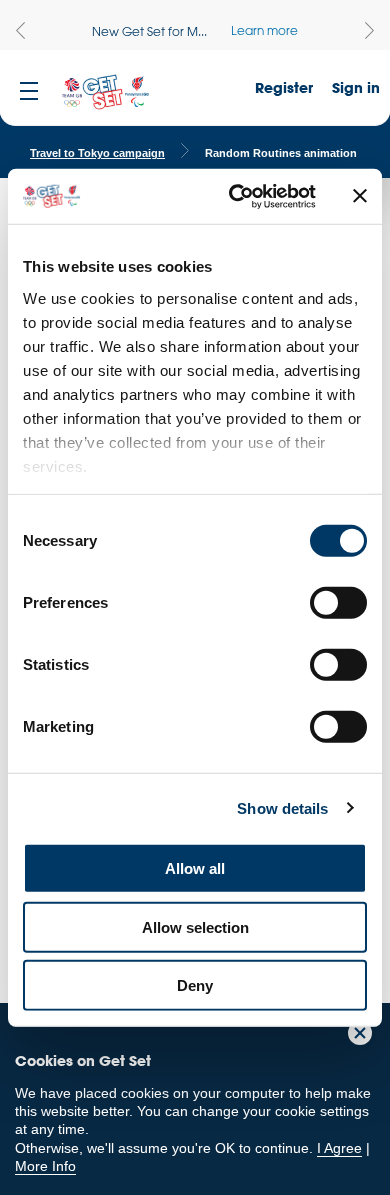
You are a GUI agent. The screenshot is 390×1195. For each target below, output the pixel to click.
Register (284, 87)
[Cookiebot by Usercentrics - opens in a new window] (236, 196)
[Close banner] (360, 196)
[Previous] (20, 30)
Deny (195, 985)
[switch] (338, 603)
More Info (45, 1166)
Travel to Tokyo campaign (97, 153)
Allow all (195, 868)
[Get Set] (105, 93)
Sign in (356, 87)
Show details (282, 807)
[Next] (369, 30)
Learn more (264, 30)
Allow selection (195, 926)
